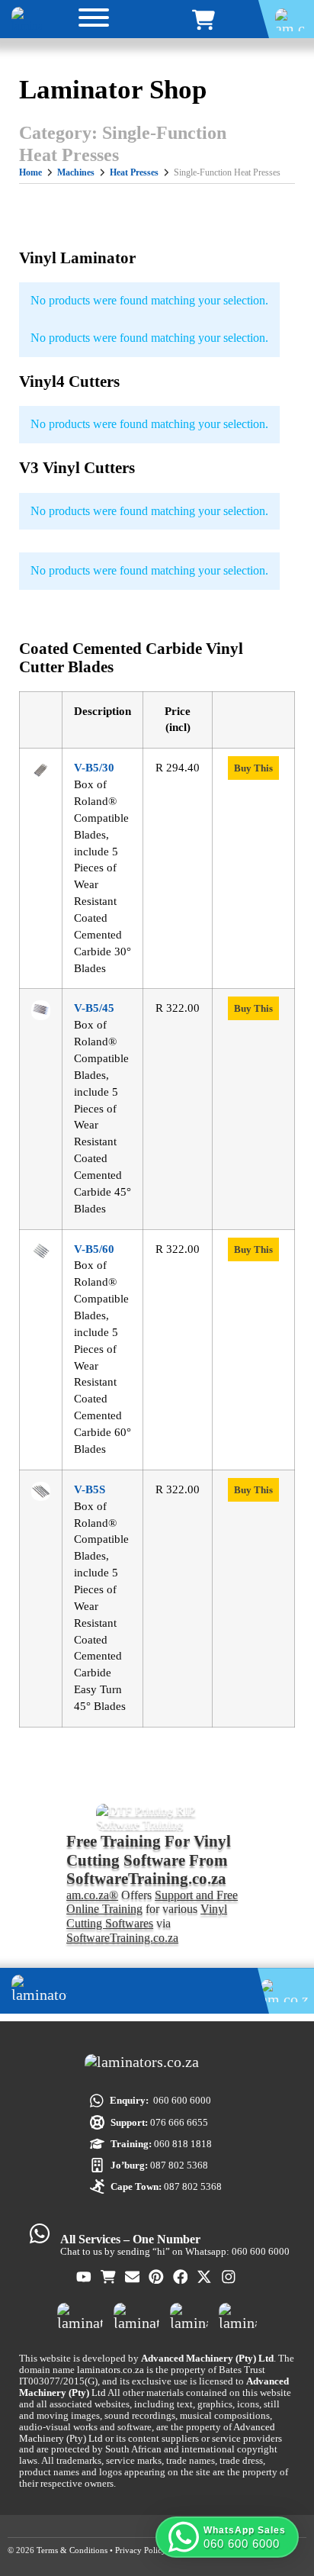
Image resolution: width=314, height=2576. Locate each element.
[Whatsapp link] (40, 2233)
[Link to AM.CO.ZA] (157, 2066)
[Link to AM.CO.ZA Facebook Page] (181, 2277)
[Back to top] (279, 2495)
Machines (76, 172)
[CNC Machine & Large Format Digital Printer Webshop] (80, 2317)
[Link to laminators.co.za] (27, 19)
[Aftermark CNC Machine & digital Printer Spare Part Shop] (136, 2317)
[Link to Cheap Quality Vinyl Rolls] (205, 20)
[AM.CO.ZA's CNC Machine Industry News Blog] (189, 2317)
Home (30, 172)
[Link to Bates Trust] (238, 2317)
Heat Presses (134, 172)
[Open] (94, 20)
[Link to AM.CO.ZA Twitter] (205, 2277)
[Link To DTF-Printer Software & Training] (157, 1818)
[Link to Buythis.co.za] (109, 2277)
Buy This (253, 768)
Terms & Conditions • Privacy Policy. (102, 2550)
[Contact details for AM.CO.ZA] (133, 2277)
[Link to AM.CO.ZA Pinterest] (157, 2277)
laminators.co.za (111, 2370)
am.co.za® (92, 1895)
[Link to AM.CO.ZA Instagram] (229, 2277)
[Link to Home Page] (135, 1991)
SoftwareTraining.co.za (122, 1938)
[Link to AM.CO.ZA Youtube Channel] (85, 2277)
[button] (227, 2537)
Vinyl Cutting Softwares (147, 1916)
